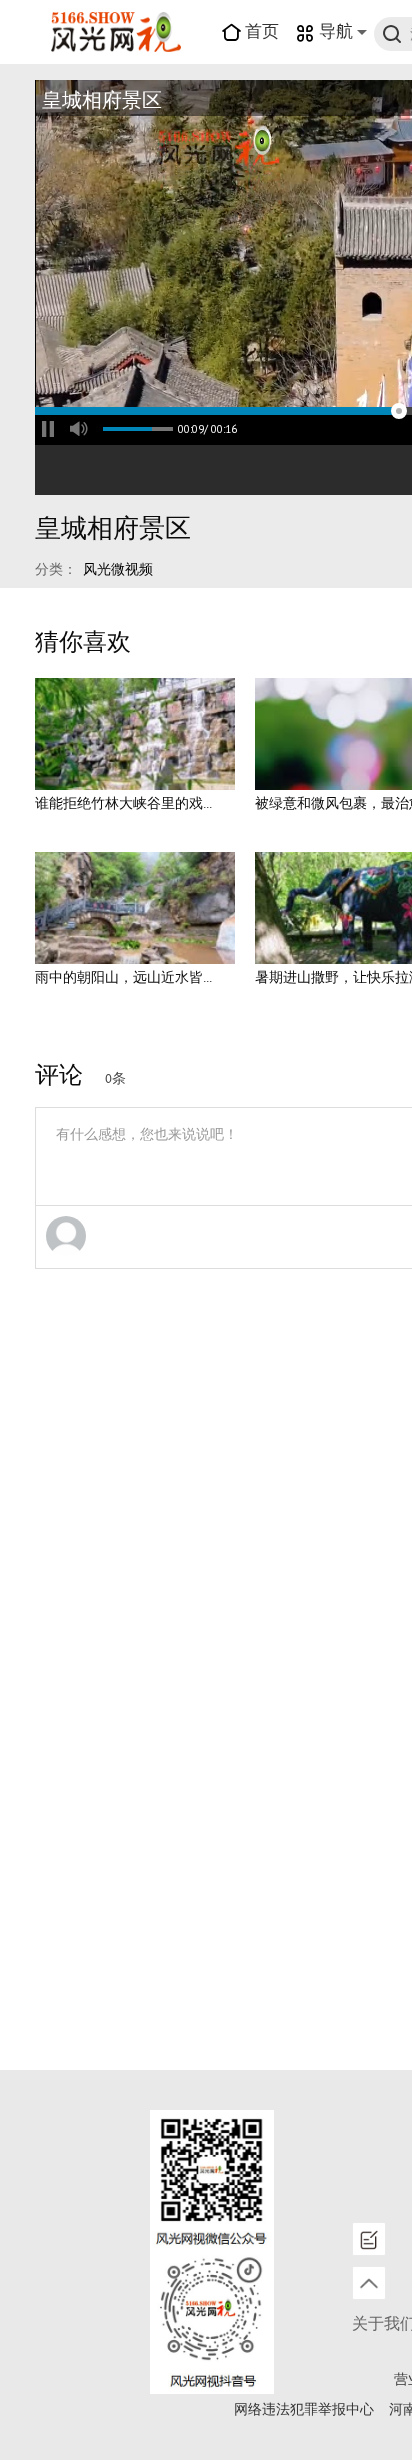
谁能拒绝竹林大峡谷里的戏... (123, 804)
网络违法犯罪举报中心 (304, 2410)
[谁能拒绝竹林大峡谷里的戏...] (135, 734)
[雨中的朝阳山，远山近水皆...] (135, 908)
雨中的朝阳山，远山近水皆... (123, 978)
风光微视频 (118, 570)
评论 (59, 1076)
